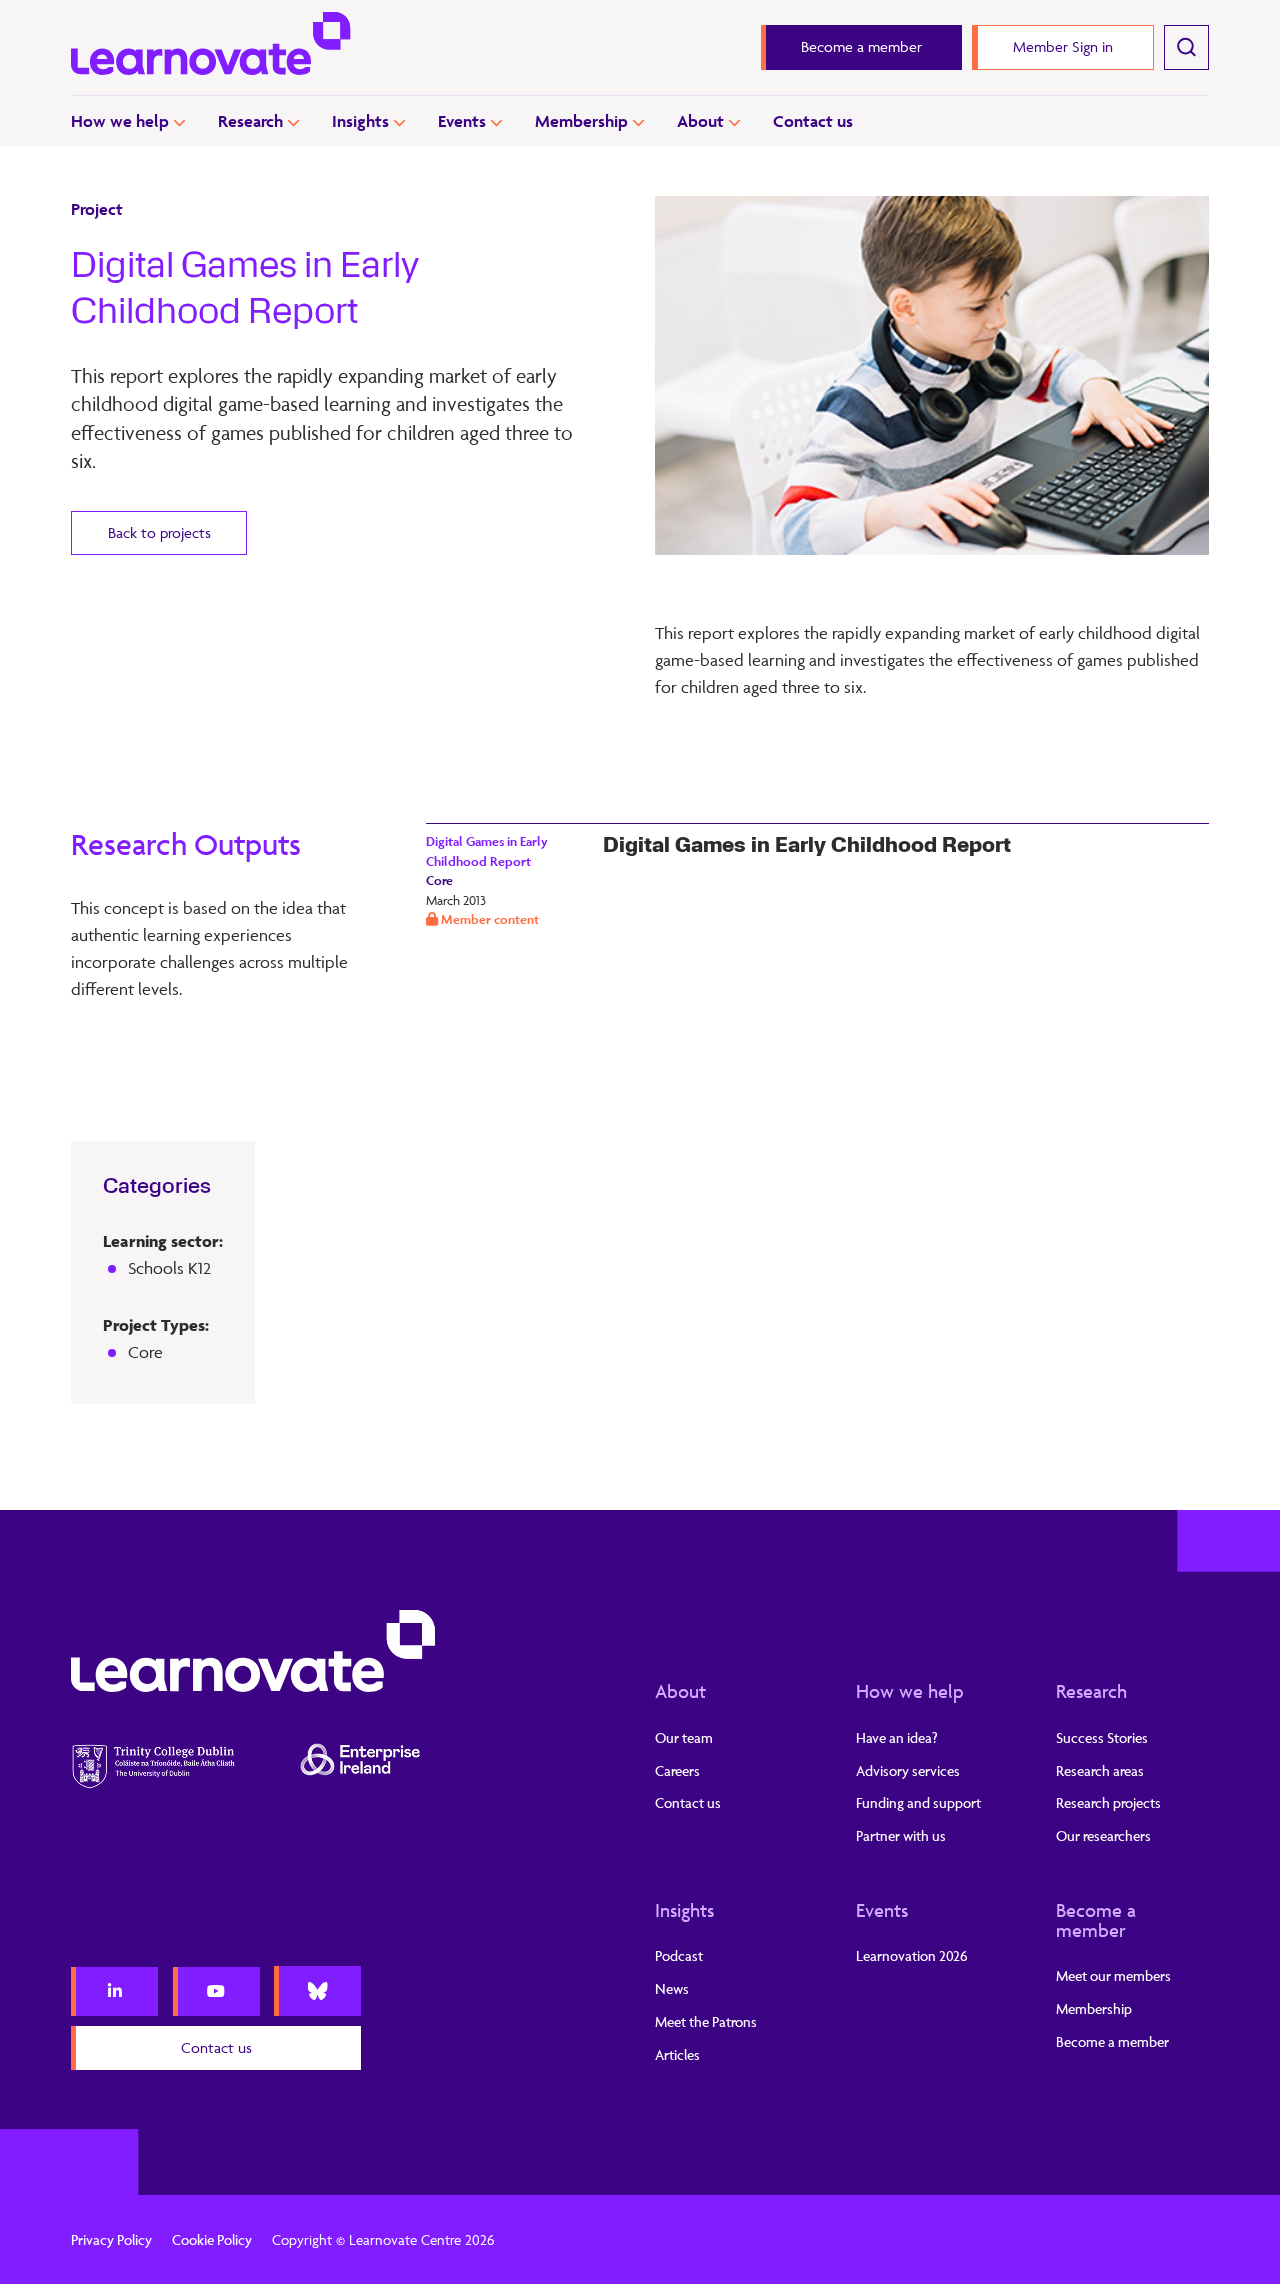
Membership (581, 121)
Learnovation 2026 (912, 1955)
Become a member (1096, 1920)
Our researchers (1103, 1835)
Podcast (679, 1955)
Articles (677, 2054)
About (700, 121)
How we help (120, 121)
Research (250, 121)
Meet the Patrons (706, 2021)
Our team (684, 1737)
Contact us (813, 121)
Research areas (1100, 1770)
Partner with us (901, 1835)
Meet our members (1113, 1975)
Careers (677, 1770)
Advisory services (908, 1770)
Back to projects (159, 532)
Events (462, 121)
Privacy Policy (111, 2239)
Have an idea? (897, 1737)
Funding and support (918, 1802)
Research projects (1108, 1802)
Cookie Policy (212, 2239)
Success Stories (1102, 1737)
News (672, 1988)
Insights (360, 121)
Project (97, 209)
